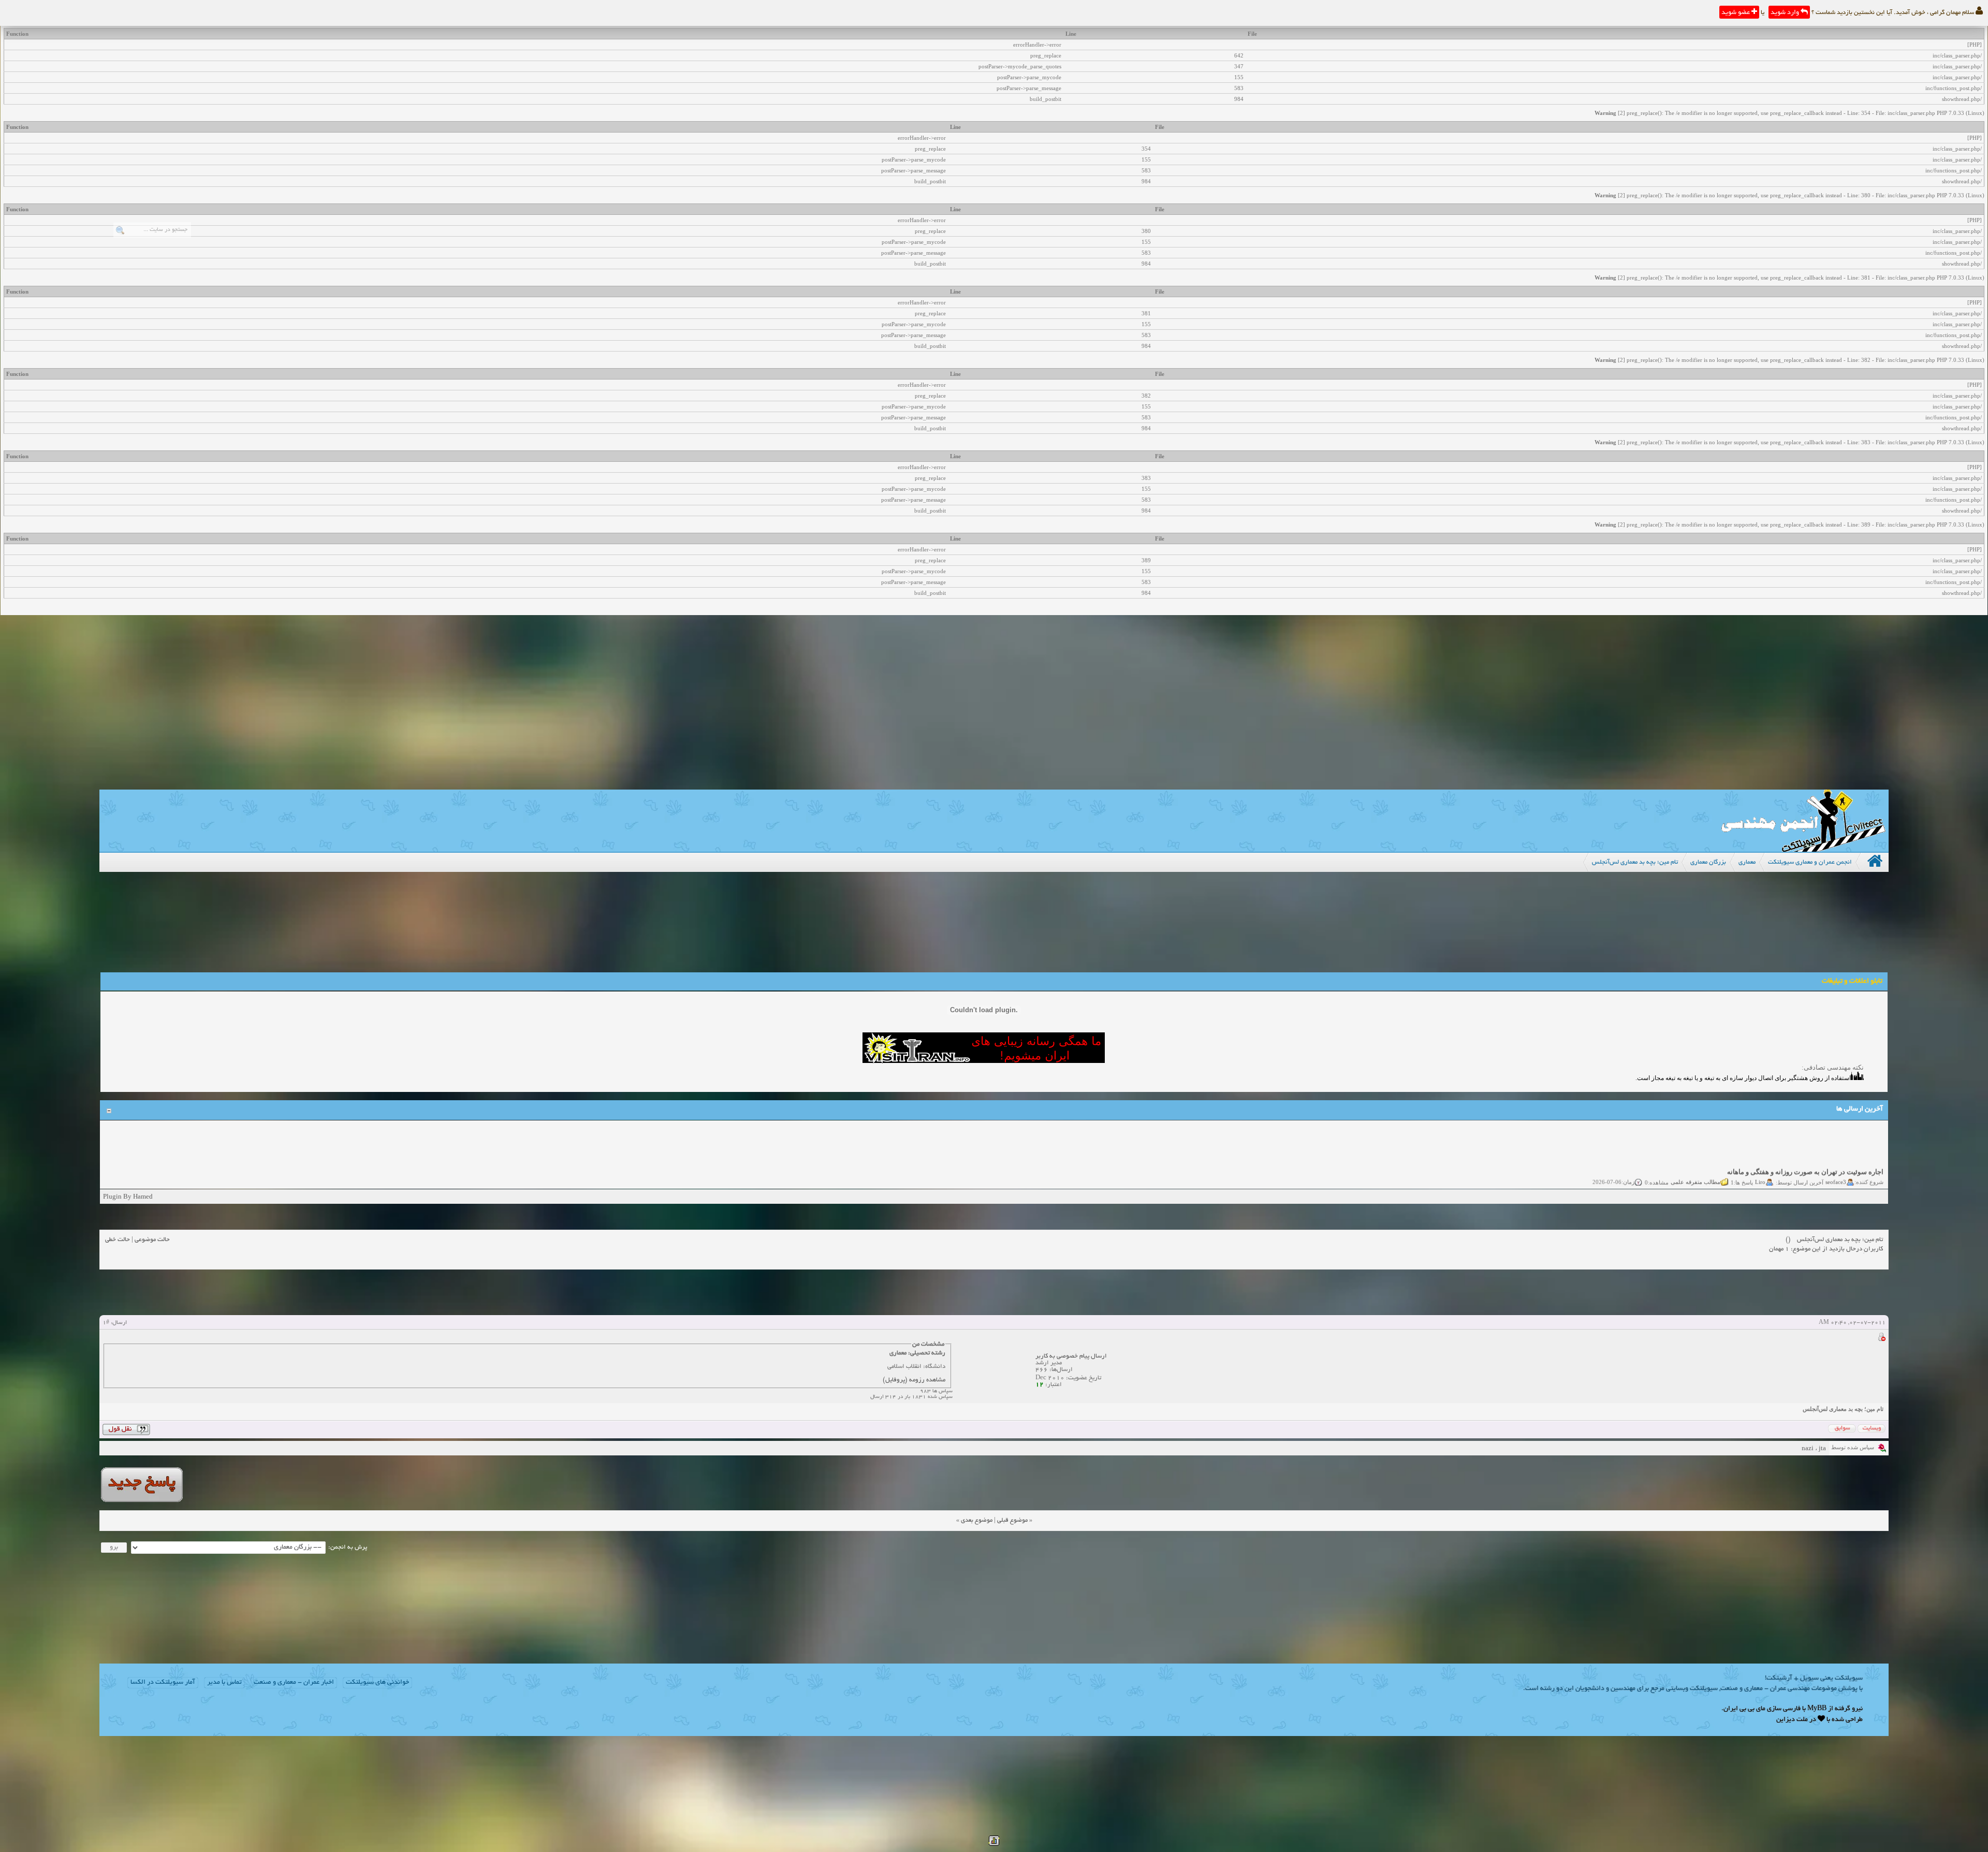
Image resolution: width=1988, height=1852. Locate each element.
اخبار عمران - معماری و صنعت (294, 1683)
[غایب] (1881, 1339)
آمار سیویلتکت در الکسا (163, 1683)
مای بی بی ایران (1744, 1709)
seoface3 (1836, 1157)
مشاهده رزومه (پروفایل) (914, 1380)
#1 (106, 1323)
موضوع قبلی (1012, 1520)
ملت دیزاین (1792, 1720)
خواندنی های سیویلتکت (377, 1683)
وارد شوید (1786, 13)
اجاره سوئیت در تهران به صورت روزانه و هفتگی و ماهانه (1805, 1147)
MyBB (1817, 1709)
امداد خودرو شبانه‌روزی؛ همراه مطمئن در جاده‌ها (1816, 1168)
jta (1822, 1448)
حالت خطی (118, 1240)
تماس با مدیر (224, 1683)
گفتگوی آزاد (1690, 1178)
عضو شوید (1736, 13)
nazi (1808, 1448)
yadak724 (1834, 1178)
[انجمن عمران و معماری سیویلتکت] (1803, 849)
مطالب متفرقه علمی (1695, 1157)
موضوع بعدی (977, 1520)
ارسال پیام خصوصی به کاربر (1071, 1356)
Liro (1760, 1157)
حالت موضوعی (152, 1240)
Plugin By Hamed (128, 1196)
